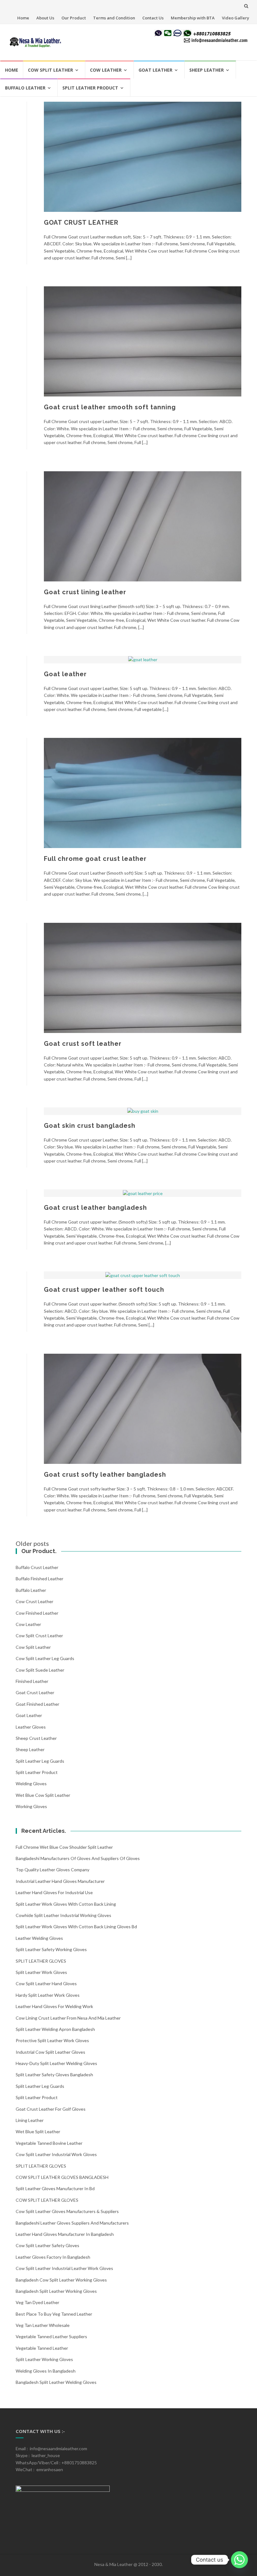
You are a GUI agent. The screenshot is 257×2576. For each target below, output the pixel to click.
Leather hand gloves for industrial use (54, 1892)
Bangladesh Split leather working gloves (56, 2291)
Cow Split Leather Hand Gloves (46, 1983)
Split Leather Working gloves (44, 2359)
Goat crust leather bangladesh (95, 1208)
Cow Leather (106, 70)
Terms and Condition (114, 18)
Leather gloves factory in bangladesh (53, 2257)
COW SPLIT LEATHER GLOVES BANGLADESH (62, 2177)
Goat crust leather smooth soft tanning (110, 407)
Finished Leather (32, 1681)
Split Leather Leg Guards (40, 1761)
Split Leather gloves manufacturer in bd (55, 2188)
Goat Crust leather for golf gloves (51, 2109)
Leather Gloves (31, 1727)
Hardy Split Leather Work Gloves (48, 1995)
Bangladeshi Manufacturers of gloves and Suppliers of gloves (78, 1858)
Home (23, 18)
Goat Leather (155, 70)
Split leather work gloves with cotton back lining (66, 1904)
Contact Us (153, 18)
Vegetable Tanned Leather (42, 2348)
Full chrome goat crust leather (95, 859)
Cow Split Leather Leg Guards (45, 1658)
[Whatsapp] (239, 2560)
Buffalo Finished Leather (39, 1579)
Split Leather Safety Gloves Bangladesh (54, 2075)
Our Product (74, 18)
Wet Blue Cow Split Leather (43, 1795)
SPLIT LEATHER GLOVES (41, 1961)
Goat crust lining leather (85, 592)
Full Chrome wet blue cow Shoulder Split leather (64, 1847)
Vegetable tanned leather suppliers (51, 2336)
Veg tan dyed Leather (37, 2302)
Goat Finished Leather (37, 1704)
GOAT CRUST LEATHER (81, 222)
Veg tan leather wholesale (43, 2325)
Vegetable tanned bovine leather (49, 2143)
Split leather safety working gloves (51, 1949)
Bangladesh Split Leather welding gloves (56, 2382)
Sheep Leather (207, 70)
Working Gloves (31, 1806)
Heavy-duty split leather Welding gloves (56, 2063)
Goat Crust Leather (35, 1692)
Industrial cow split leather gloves (50, 2052)
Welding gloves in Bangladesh (46, 2371)
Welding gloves (31, 1784)
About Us (45, 18)
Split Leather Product (90, 88)
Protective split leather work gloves (52, 2040)
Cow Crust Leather (34, 1601)
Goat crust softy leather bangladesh (105, 1475)
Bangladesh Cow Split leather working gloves (61, 2280)
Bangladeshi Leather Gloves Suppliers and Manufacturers (72, 2223)
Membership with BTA (193, 18)
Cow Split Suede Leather (40, 1670)
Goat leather (65, 674)
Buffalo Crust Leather (37, 1567)
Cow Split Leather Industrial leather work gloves (64, 2268)
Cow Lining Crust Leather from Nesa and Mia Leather (68, 2018)
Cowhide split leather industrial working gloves (63, 1915)
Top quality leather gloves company (52, 1870)
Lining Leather (30, 2120)
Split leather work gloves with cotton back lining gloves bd (76, 1927)
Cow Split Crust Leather (39, 1636)
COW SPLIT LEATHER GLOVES (47, 2200)
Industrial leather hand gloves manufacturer (60, 1881)
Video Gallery (236, 18)
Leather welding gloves (39, 1938)
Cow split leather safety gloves (47, 2245)
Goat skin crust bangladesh (90, 1126)
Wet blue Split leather (38, 2131)
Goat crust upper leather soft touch (104, 1290)
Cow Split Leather (50, 70)
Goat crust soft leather (83, 1044)
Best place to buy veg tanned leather (54, 2314)
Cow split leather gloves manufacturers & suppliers (67, 2211)
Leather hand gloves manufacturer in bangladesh (65, 2234)
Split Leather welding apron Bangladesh (55, 2029)
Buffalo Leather (25, 88)
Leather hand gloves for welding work (54, 2006)
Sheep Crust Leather (36, 1738)
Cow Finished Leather (37, 1613)
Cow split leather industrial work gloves (56, 2154)
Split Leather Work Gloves (41, 1972)
